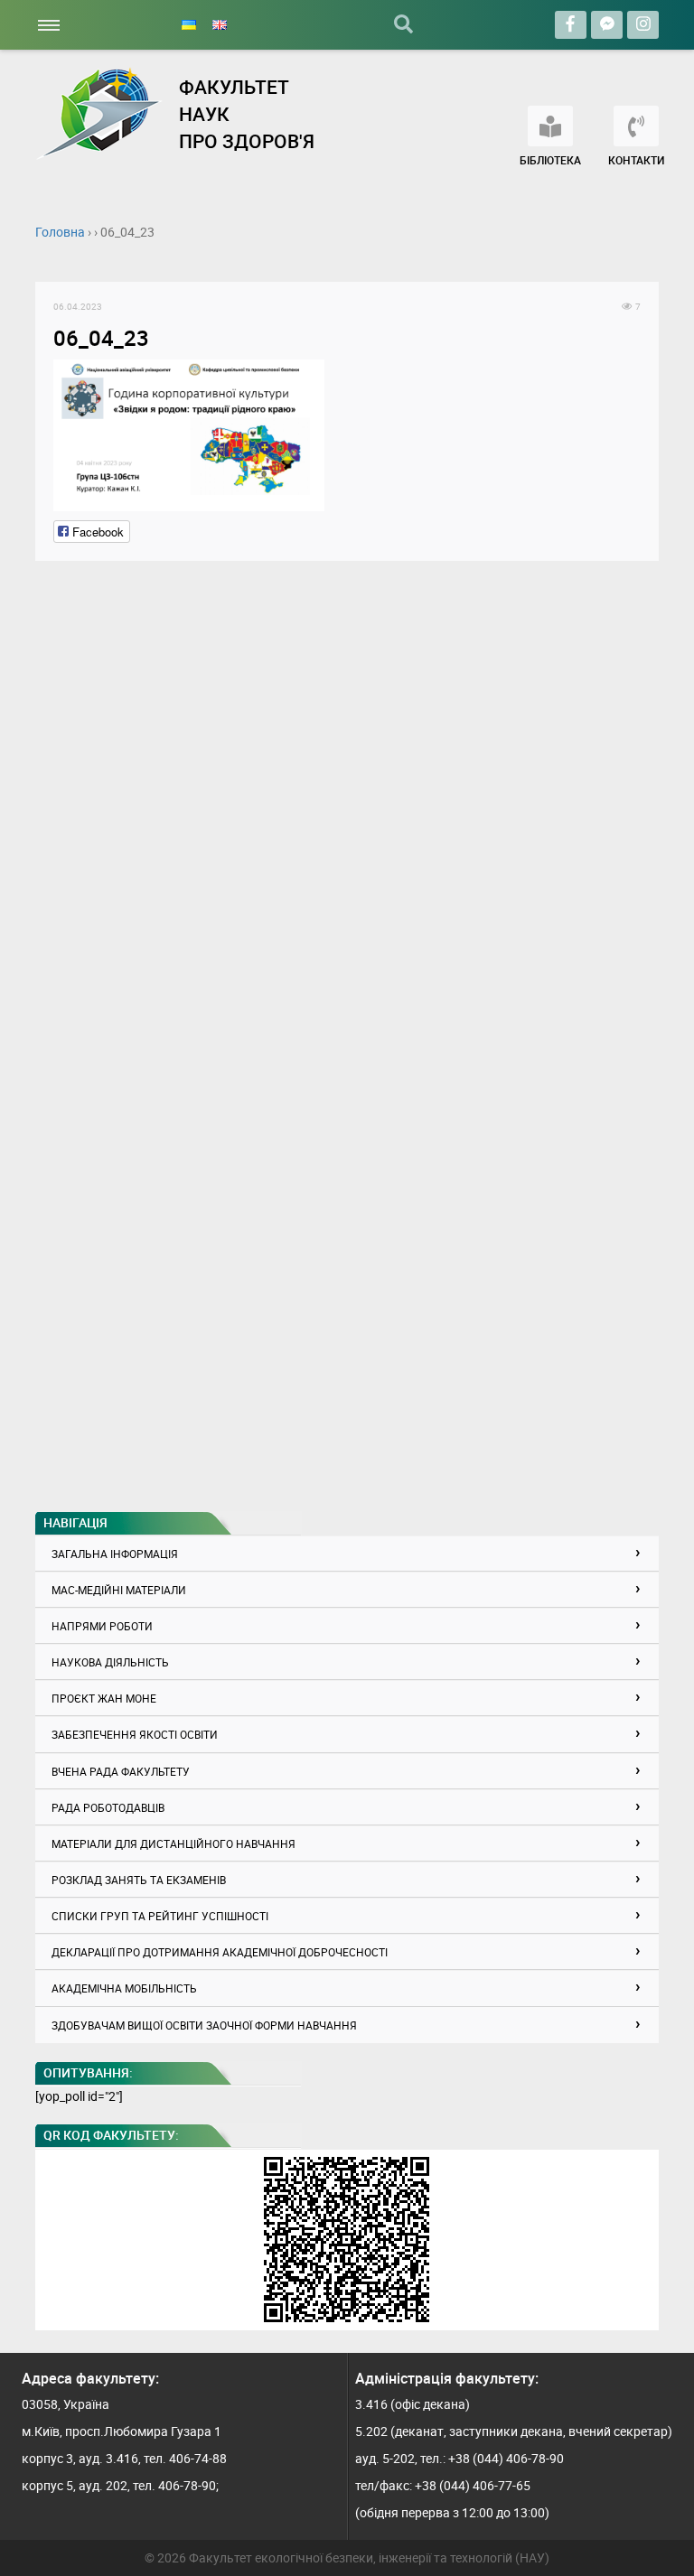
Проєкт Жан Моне (104, 1698)
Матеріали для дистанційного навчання (173, 1843)
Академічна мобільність (124, 1988)
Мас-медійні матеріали (119, 1590)
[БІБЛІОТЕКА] (550, 126)
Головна (60, 232)
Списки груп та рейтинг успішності (160, 1916)
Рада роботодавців (108, 1807)
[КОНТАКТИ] (636, 126)
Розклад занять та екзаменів (139, 1880)
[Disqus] (347, 805)
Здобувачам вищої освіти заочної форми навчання (204, 2025)
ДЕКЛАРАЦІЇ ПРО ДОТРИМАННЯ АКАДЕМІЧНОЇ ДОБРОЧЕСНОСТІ (220, 1952)
